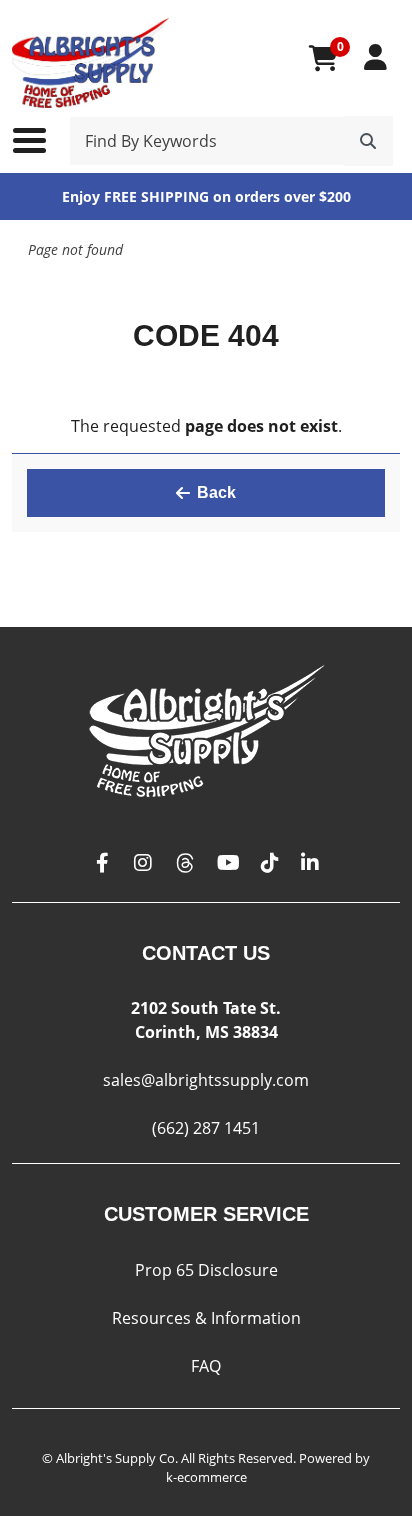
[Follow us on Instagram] (143, 863)
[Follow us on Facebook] (103, 863)
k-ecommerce (206, 1477)
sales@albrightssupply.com (206, 1080)
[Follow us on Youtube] (228, 863)
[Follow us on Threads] (185, 863)
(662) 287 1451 (206, 1128)
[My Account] (375, 57)
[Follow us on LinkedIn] (310, 863)
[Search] (368, 141)
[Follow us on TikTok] (270, 863)
